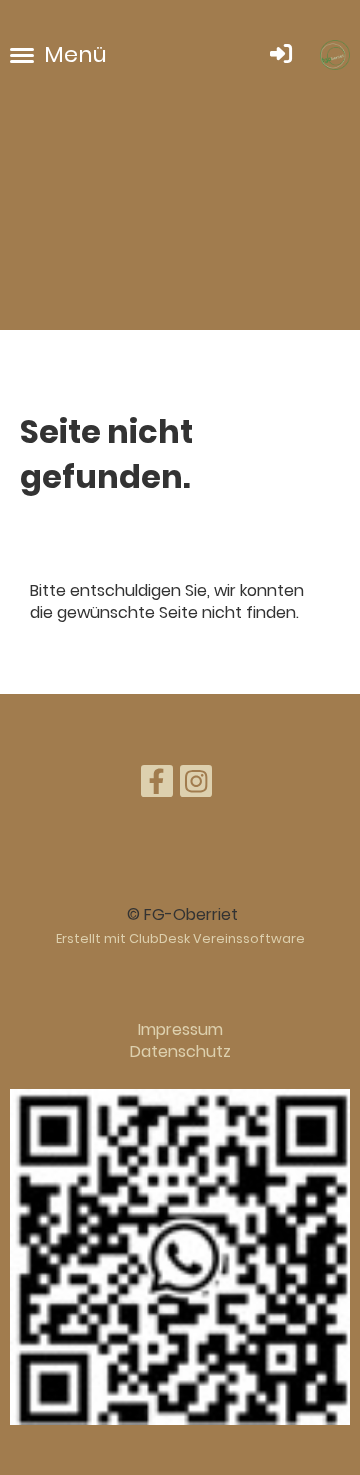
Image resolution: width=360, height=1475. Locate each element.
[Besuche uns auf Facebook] (157, 785)
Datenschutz (180, 1051)
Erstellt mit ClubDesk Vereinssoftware (180, 938)
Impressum (180, 1029)
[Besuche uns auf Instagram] (196, 785)
